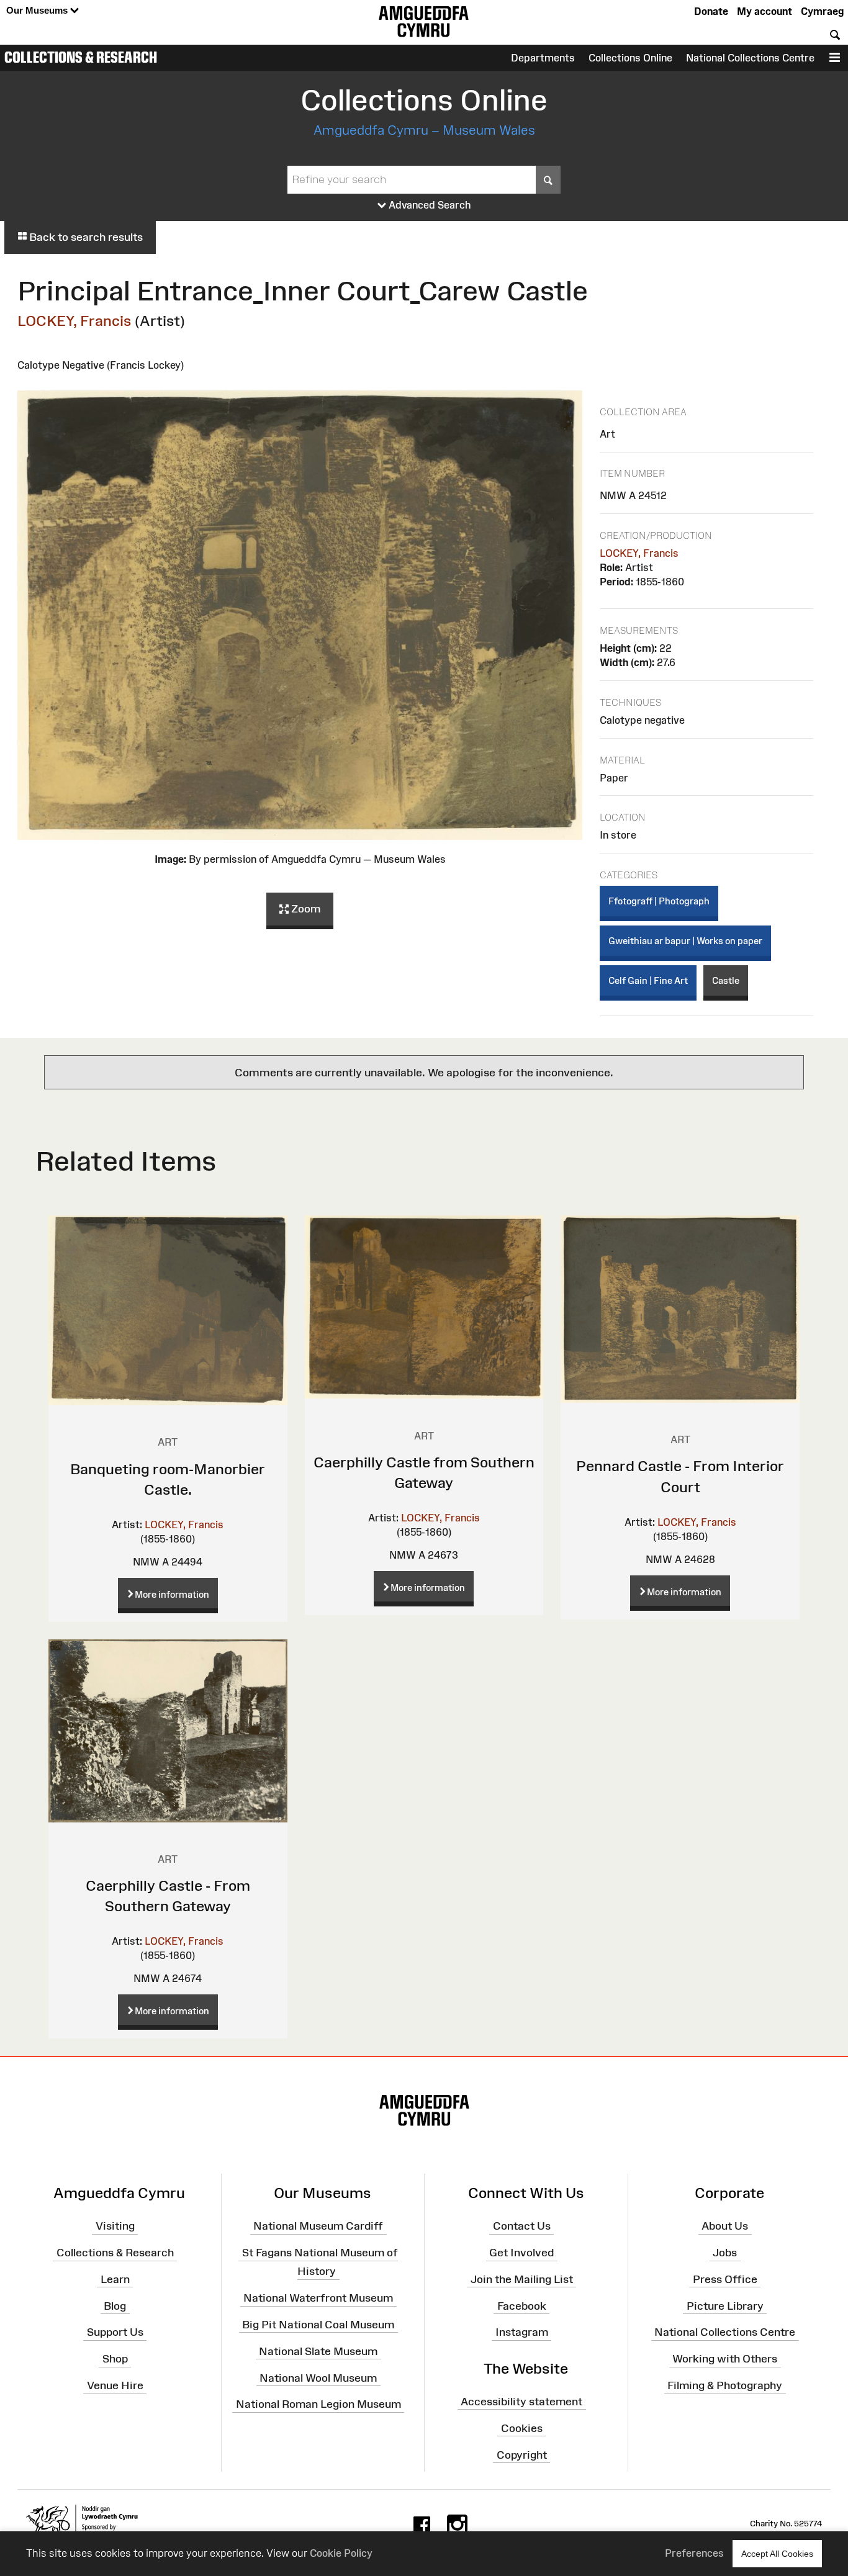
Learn (115, 2279)
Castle (726, 980)
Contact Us (522, 2226)
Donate (711, 11)
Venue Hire (115, 2385)
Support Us (115, 2332)
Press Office (725, 2279)
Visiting (115, 2226)
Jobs (725, 2253)
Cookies (522, 2428)
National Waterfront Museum (318, 2298)
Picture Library (725, 2305)
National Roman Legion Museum (318, 2404)
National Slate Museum (318, 2351)
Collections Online (630, 58)
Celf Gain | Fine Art (648, 980)
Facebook (522, 2305)
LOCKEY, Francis (74, 321)
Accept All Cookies (777, 2554)
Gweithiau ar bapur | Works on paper (685, 941)
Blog (115, 2305)
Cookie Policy (341, 2553)
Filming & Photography (725, 2385)
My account (765, 11)
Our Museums (38, 10)
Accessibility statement (521, 2402)
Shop (115, 2359)
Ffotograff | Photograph (659, 901)
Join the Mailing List (522, 2279)
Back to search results (85, 237)
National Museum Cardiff (318, 2226)
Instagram (522, 2332)
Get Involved (521, 2253)
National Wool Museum (318, 2377)
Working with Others (725, 2359)
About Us (725, 2226)
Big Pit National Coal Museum (318, 2325)
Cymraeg (822, 11)
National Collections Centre (750, 58)
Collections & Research (81, 57)
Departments (543, 58)
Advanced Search (429, 205)
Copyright (522, 2454)
